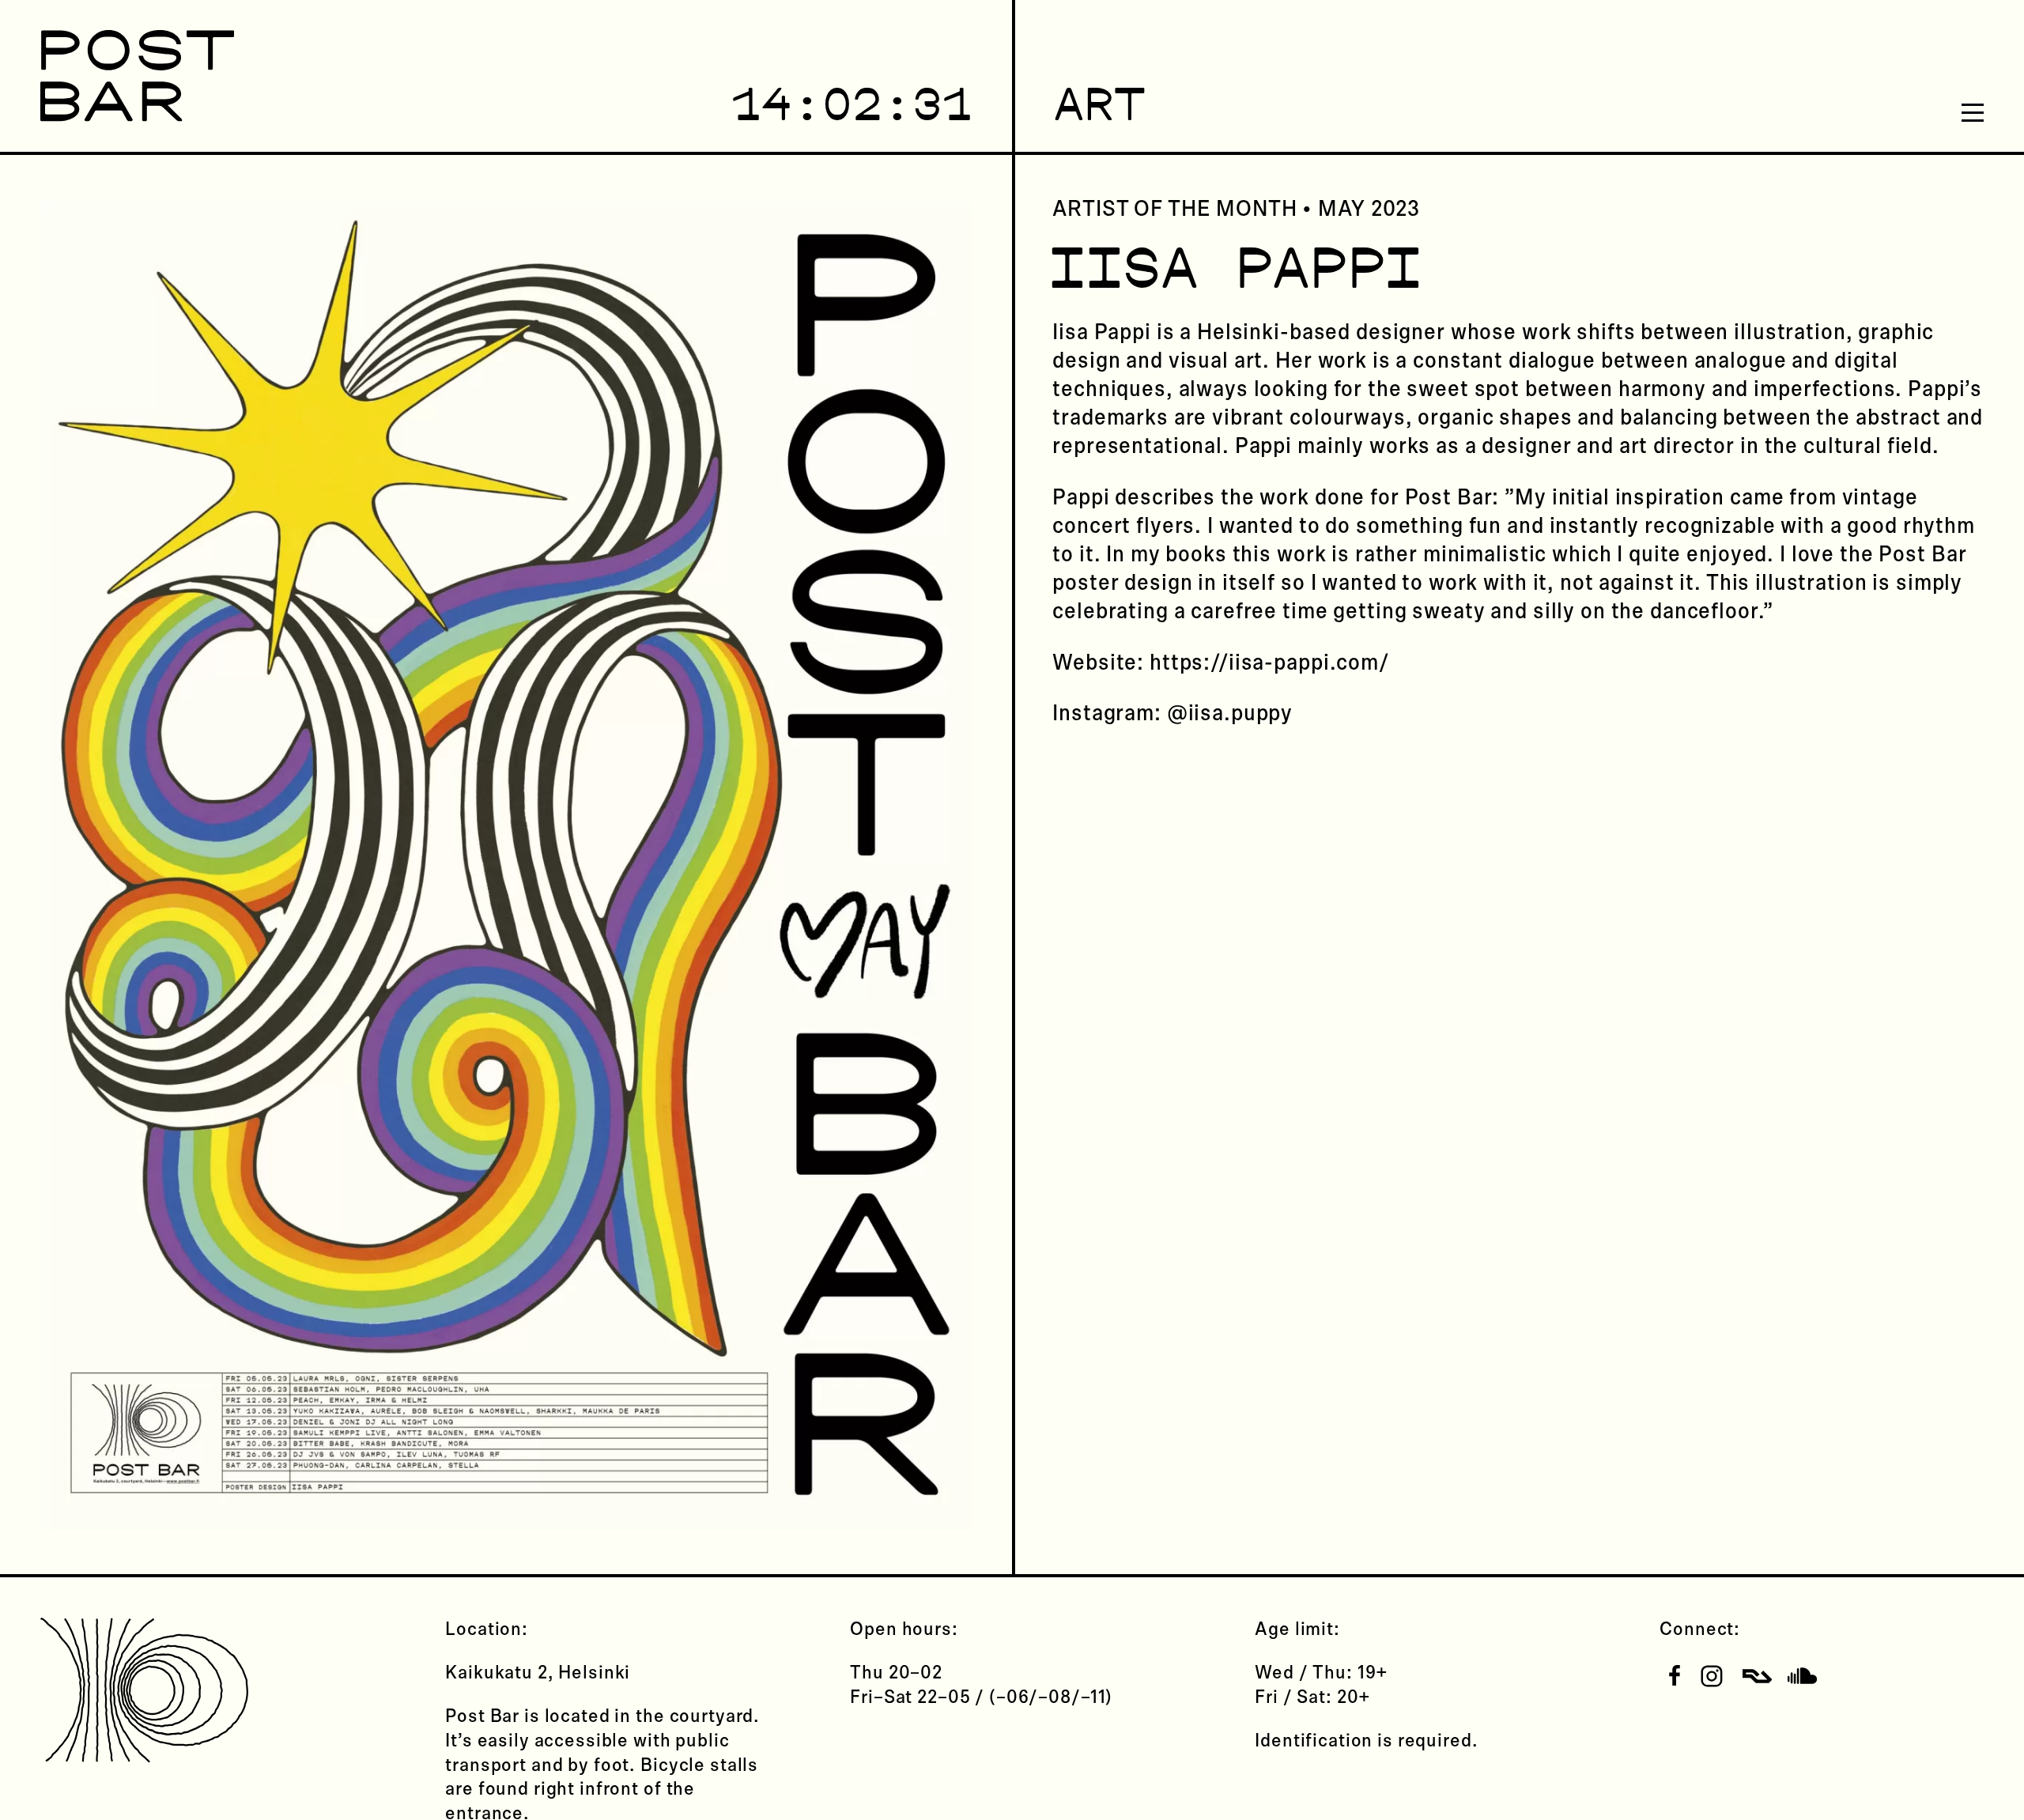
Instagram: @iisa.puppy (1172, 714)
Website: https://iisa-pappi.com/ (1221, 663)
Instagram (1712, 1676)
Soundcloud (1802, 1676)
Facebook (1674, 1676)
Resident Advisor (1757, 1676)
